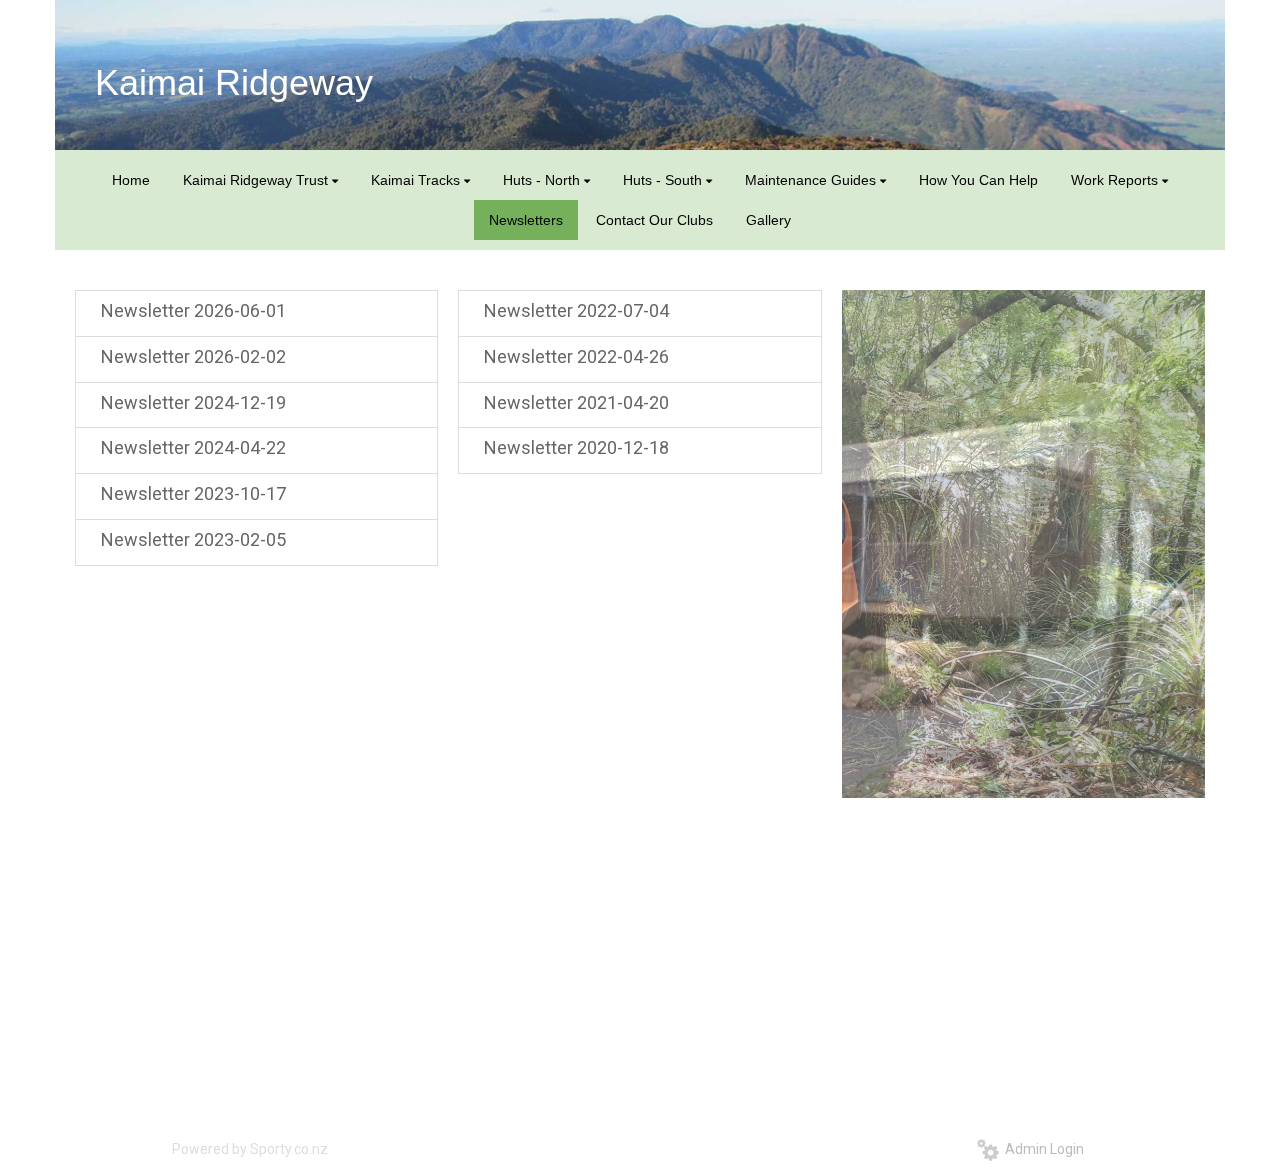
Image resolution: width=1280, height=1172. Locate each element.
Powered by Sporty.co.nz (250, 1149)
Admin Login (1041, 1149)
